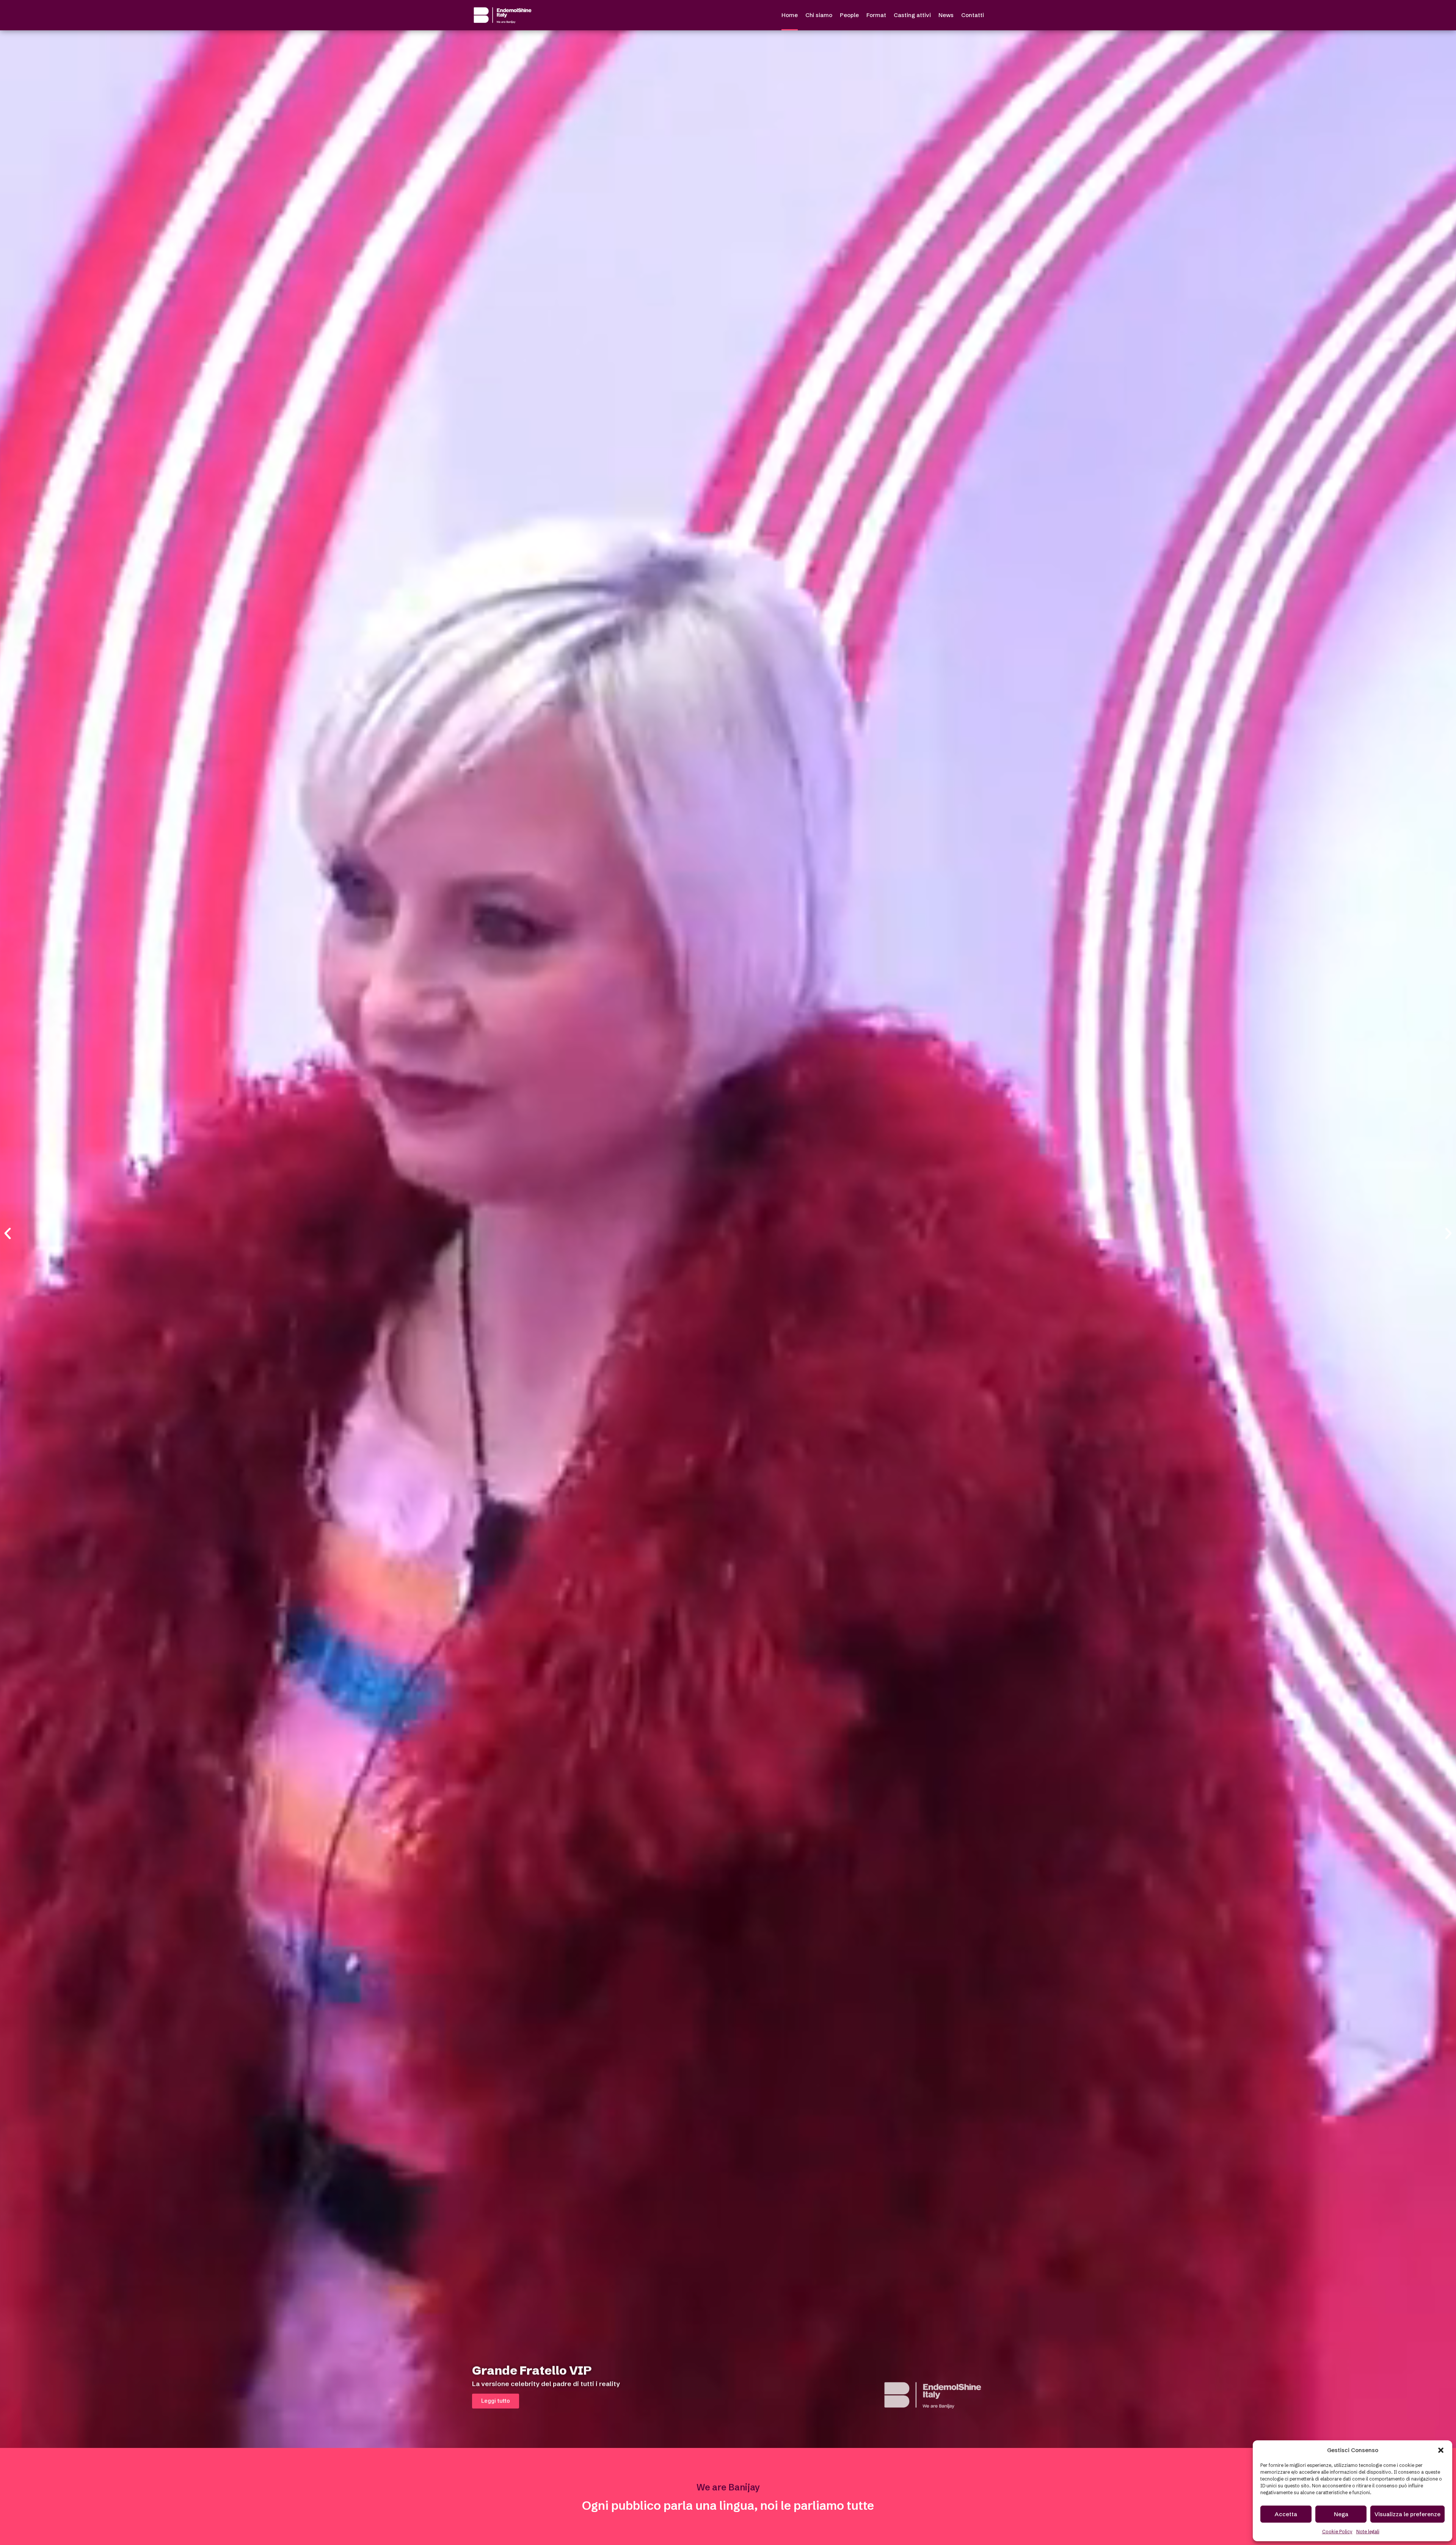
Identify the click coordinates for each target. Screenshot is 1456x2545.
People (849, 15)
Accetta (1286, 2514)
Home (790, 15)
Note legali (1368, 2532)
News (946, 15)
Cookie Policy (1337, 2532)
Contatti (973, 15)
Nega (1341, 2514)
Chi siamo (819, 15)
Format (876, 15)
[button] (1441, 2450)
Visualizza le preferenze (1407, 2514)
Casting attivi (912, 15)
